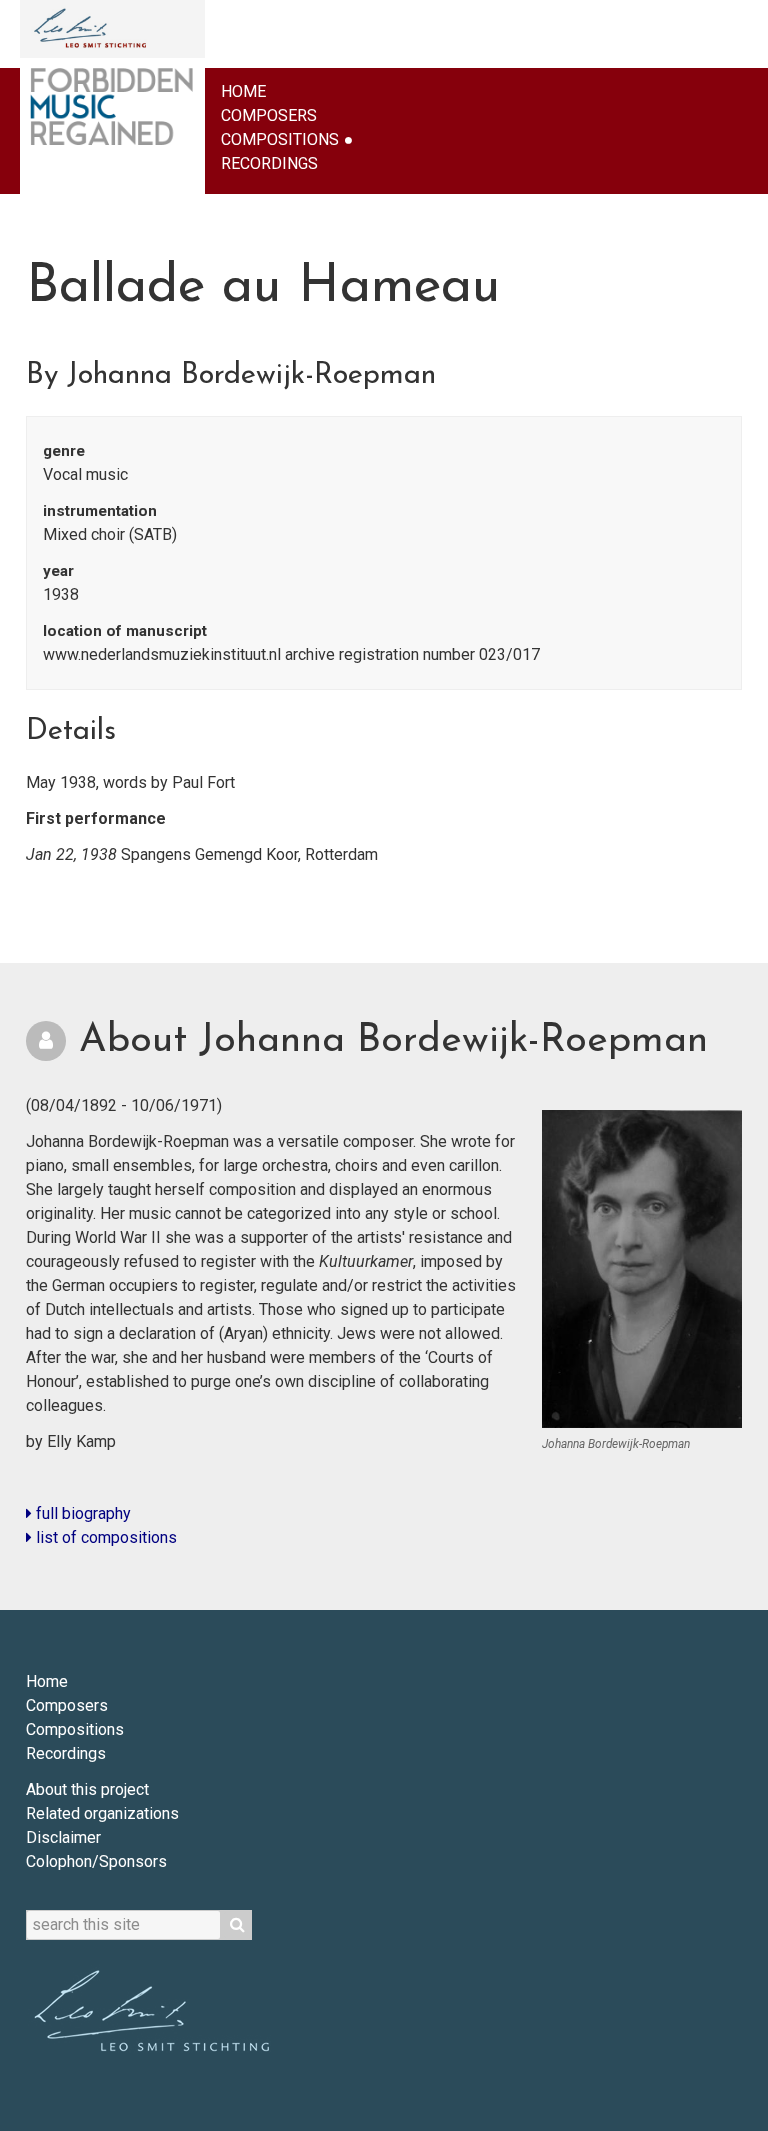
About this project (87, 1789)
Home (243, 91)
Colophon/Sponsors (96, 1861)
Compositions (280, 139)
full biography (81, 1513)
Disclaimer (63, 1837)
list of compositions (104, 1537)
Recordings (269, 163)
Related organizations (102, 1813)
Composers (269, 115)
